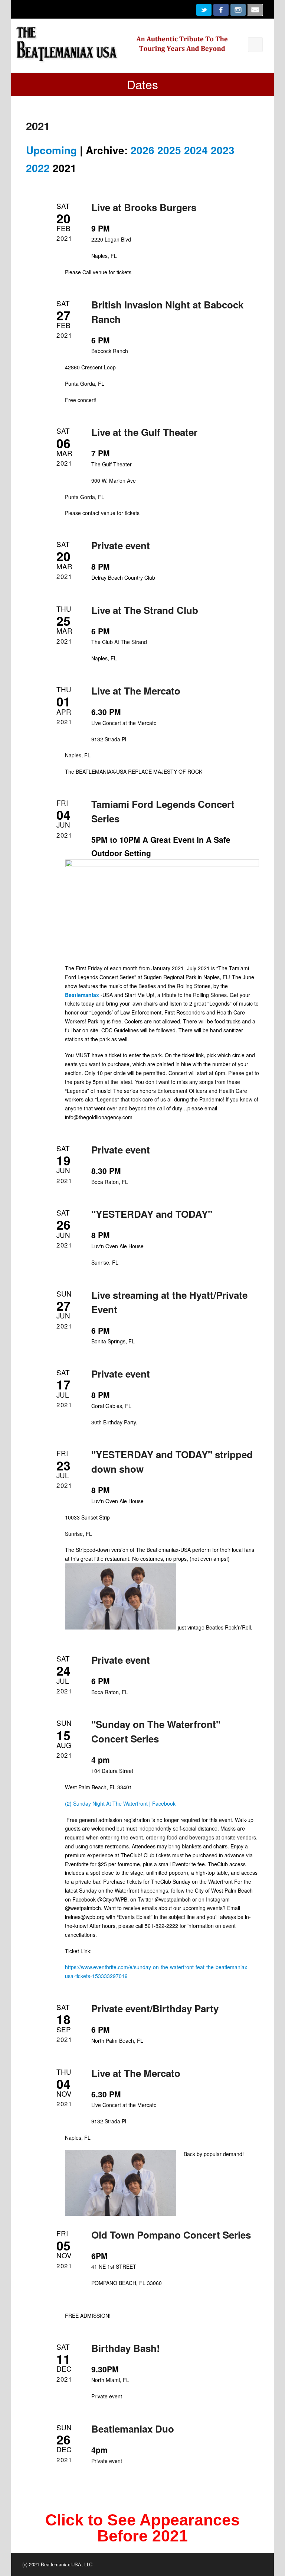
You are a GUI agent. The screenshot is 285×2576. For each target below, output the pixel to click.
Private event (121, 545)
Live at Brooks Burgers (144, 207)
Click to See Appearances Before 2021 (142, 2528)
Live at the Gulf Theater (144, 432)
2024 (196, 150)
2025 (169, 150)
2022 (38, 168)
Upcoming (51, 150)
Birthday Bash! (126, 2348)
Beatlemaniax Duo (133, 2429)
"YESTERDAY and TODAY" (152, 1214)
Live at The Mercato (136, 691)
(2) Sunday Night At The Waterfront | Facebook (120, 1803)
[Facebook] (221, 13)
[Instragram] (238, 13)
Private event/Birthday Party (155, 2008)
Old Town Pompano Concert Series (171, 2235)
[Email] (255, 13)
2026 (142, 150)
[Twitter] (204, 13)
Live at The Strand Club (145, 610)
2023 (223, 150)
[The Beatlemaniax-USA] (142, 45)
